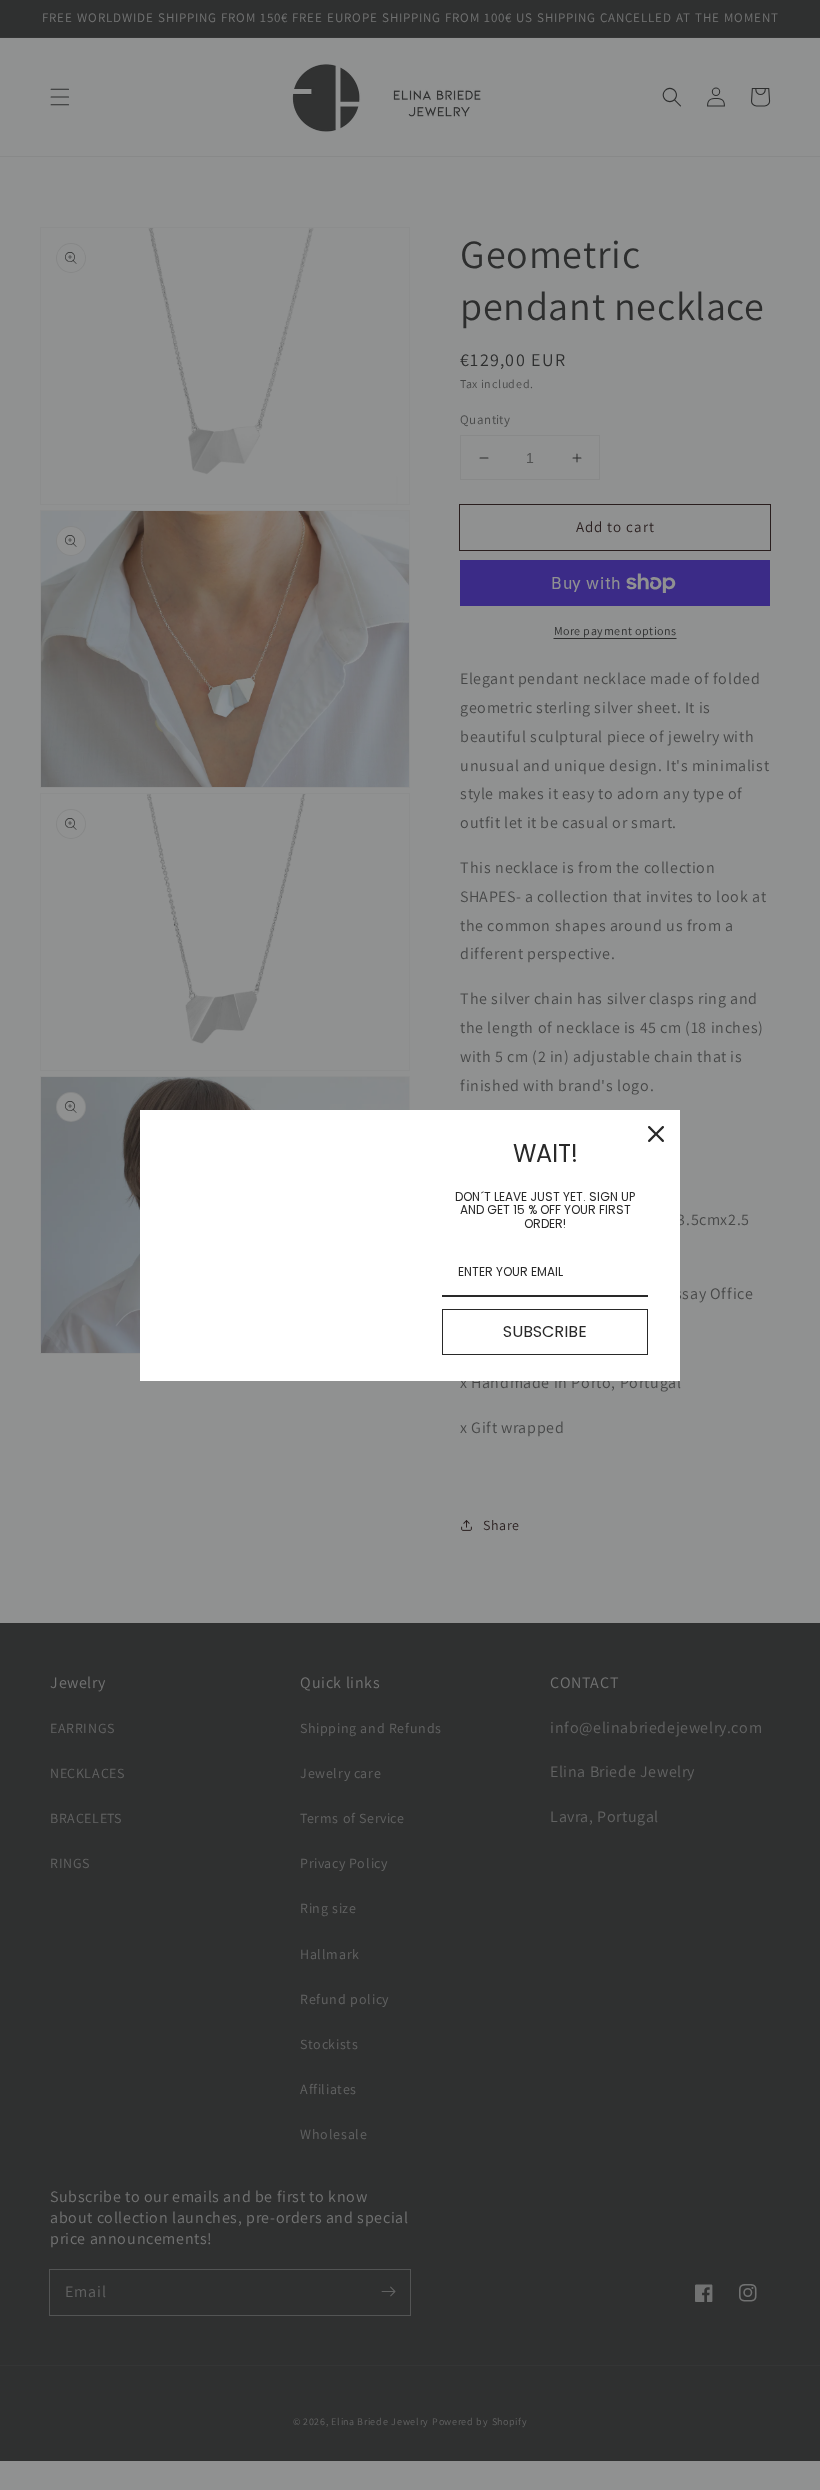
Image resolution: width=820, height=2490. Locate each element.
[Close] (656, 1134)
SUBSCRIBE (545, 1331)
